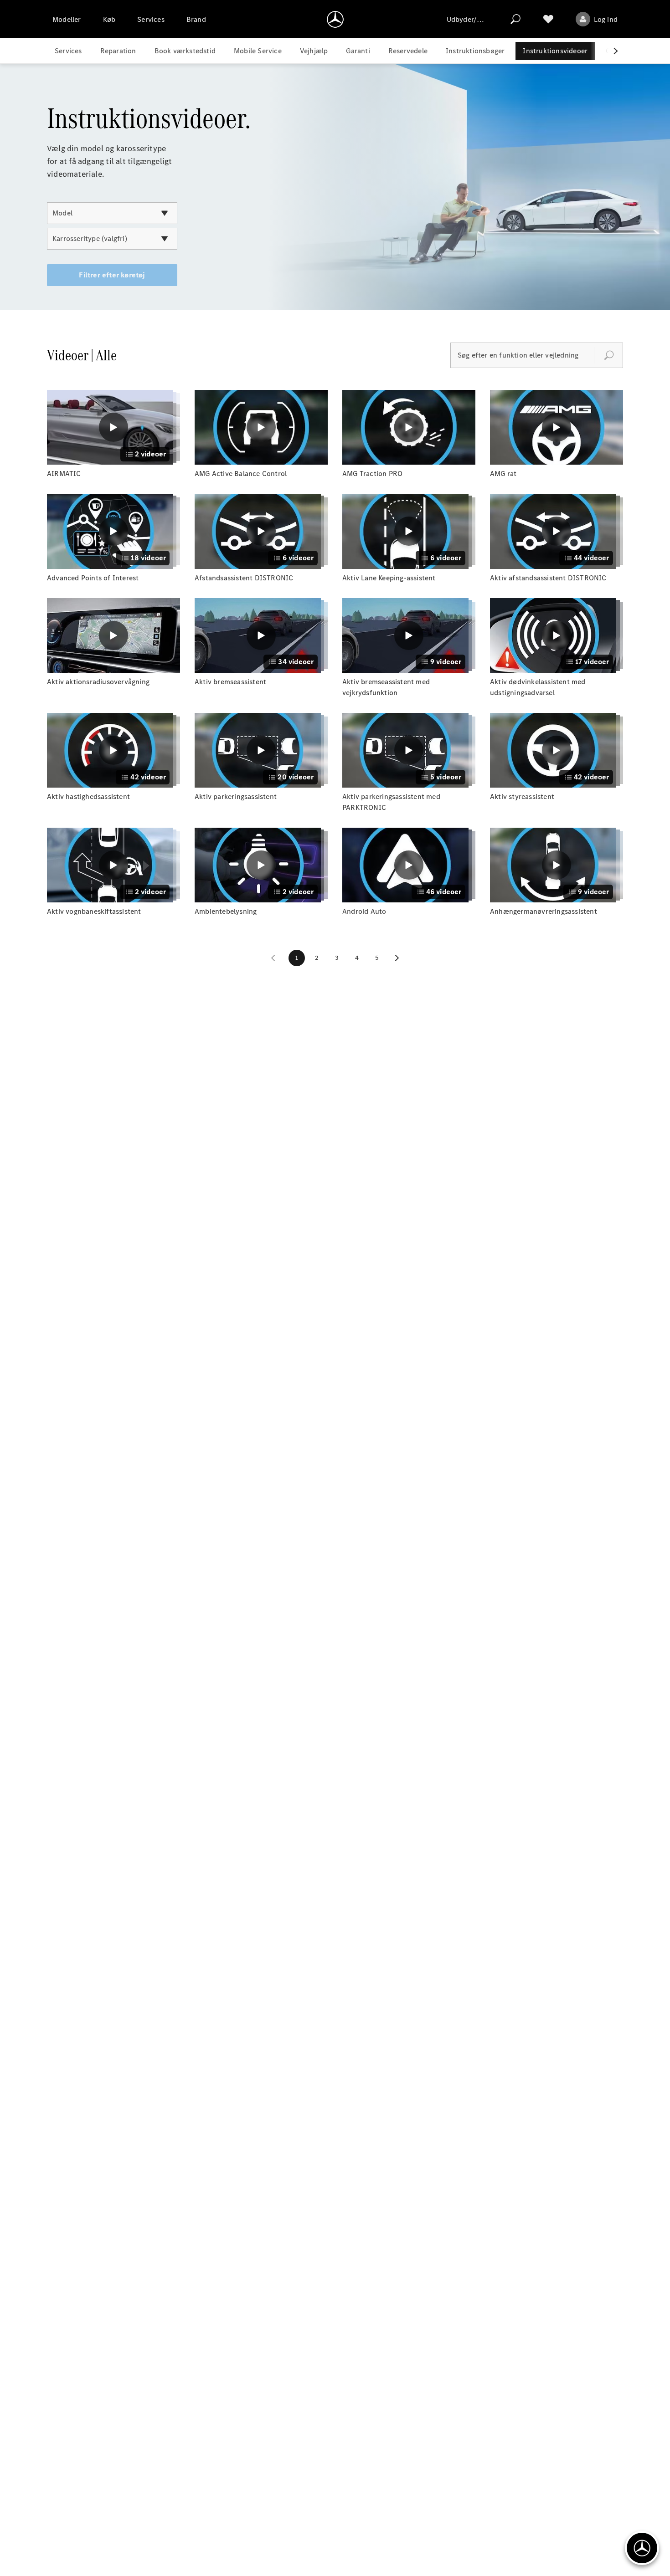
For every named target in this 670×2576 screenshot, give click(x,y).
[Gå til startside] (335, 19)
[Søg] (515, 19)
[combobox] (112, 213)
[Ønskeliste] (548, 19)
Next (397, 958)
